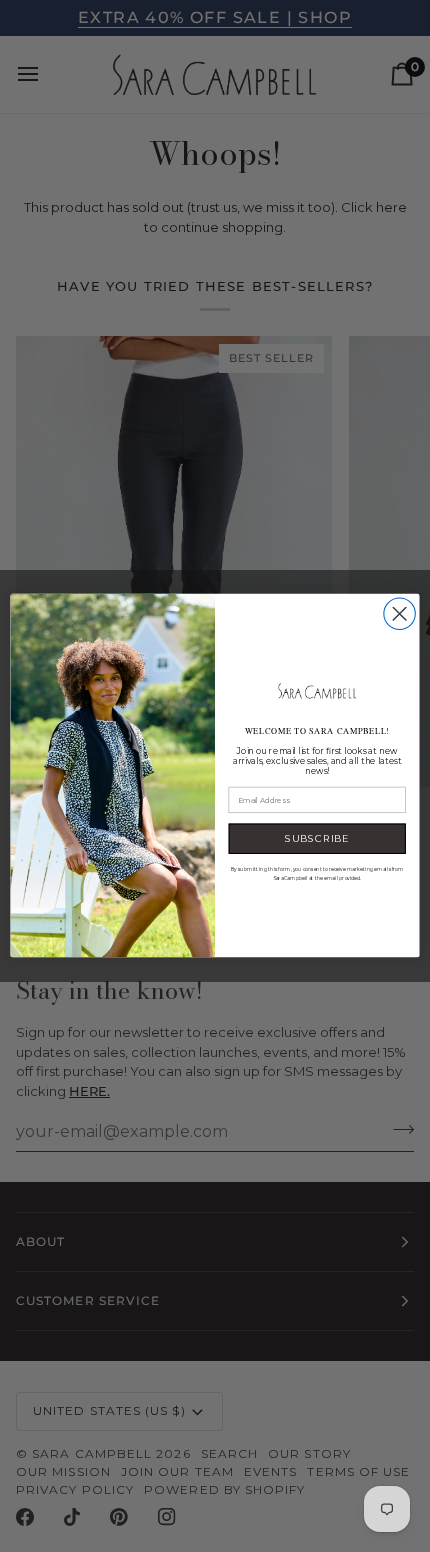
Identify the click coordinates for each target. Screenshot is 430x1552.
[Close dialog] (399, 613)
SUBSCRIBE (317, 839)
